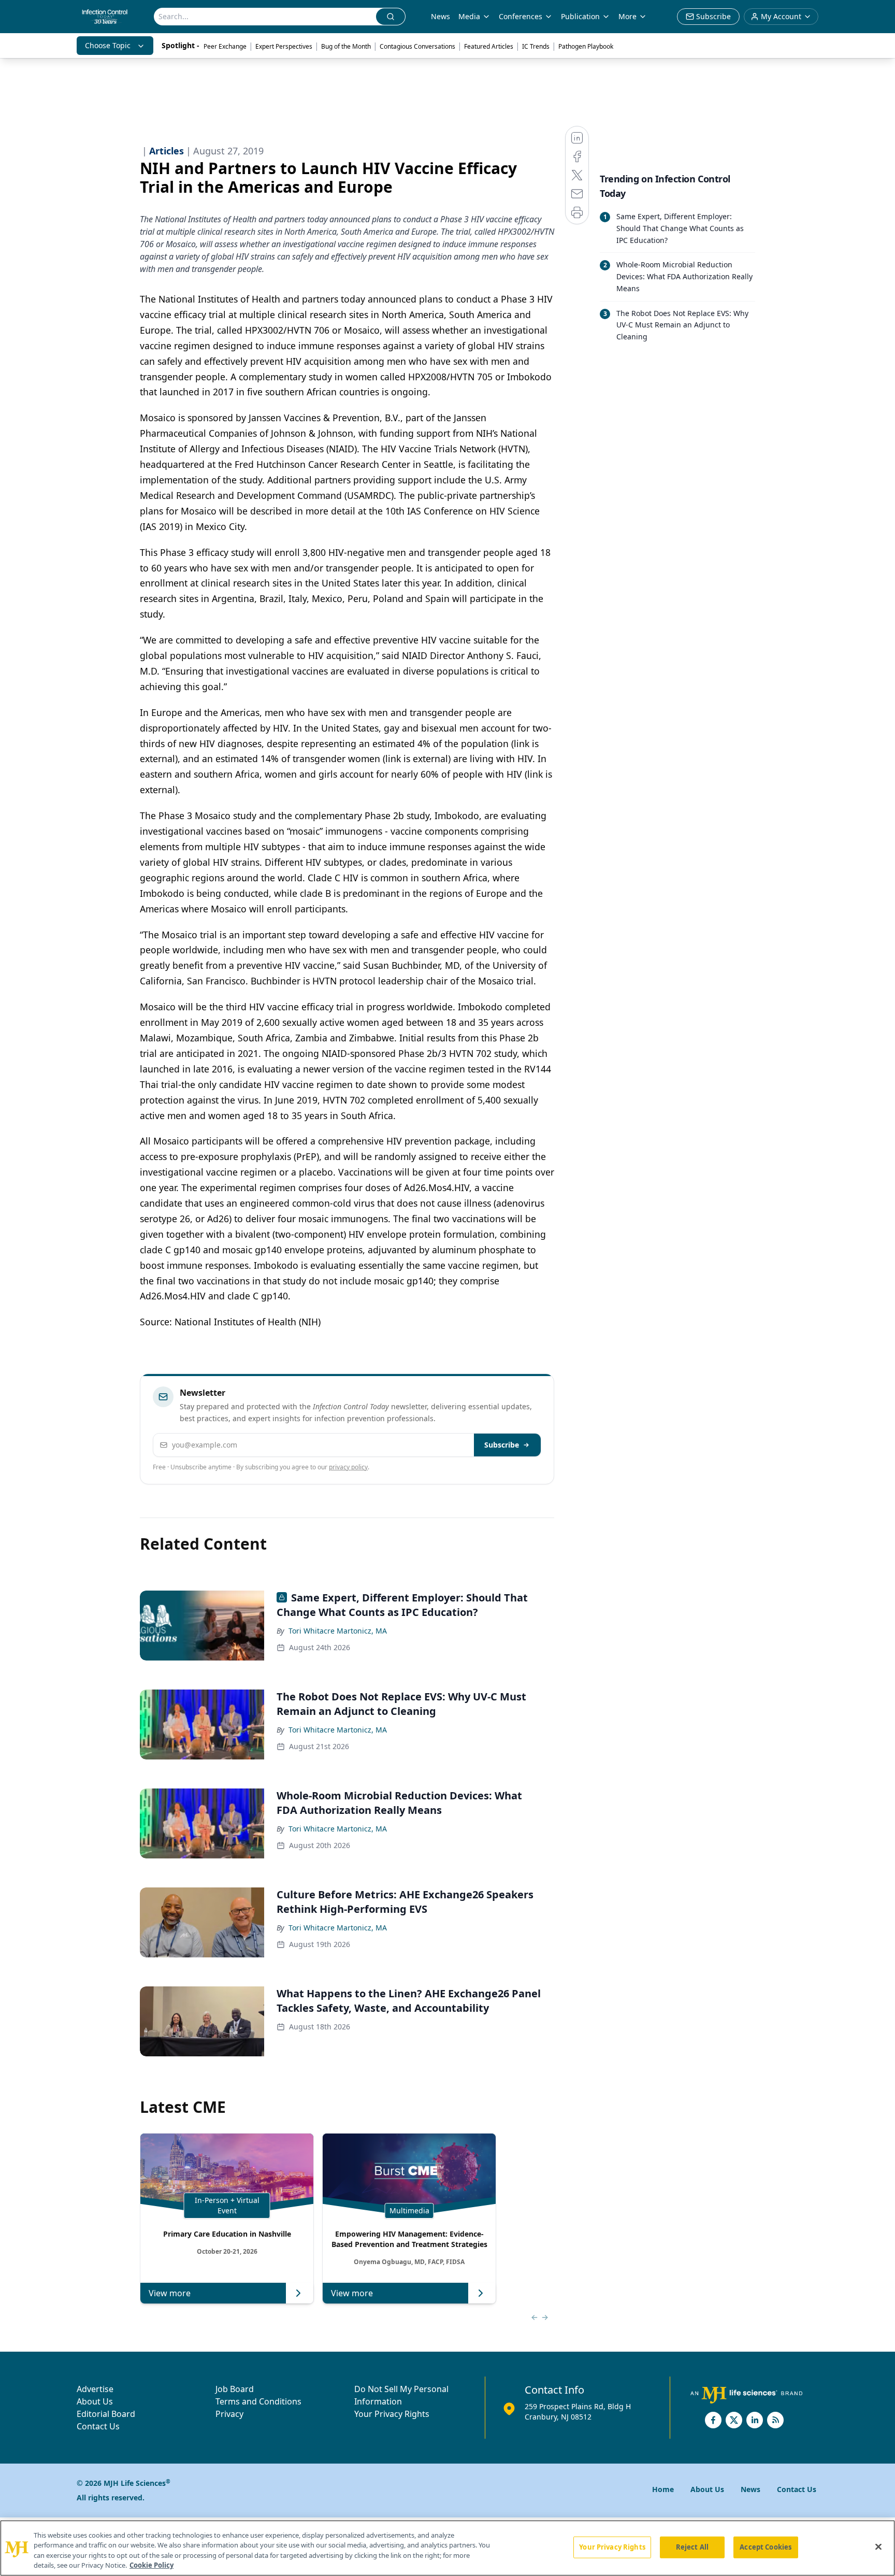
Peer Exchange (225, 46)
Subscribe (502, 1445)
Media (469, 16)
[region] (447, 2548)
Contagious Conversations (417, 46)
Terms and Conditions (258, 2401)
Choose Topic (108, 45)
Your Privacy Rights (392, 2414)
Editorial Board (106, 2414)
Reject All (692, 2547)
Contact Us (98, 2426)
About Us (95, 2401)
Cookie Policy (151, 2565)
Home (663, 2489)
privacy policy (348, 1467)
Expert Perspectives (284, 46)
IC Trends (536, 46)
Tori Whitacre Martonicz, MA (338, 1631)
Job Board (235, 2389)
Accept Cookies (766, 2547)
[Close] (878, 2546)
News (441, 16)
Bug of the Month (346, 46)
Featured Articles (489, 46)
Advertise (95, 2389)
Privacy (229, 2414)
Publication (580, 16)
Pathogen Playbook (586, 46)
